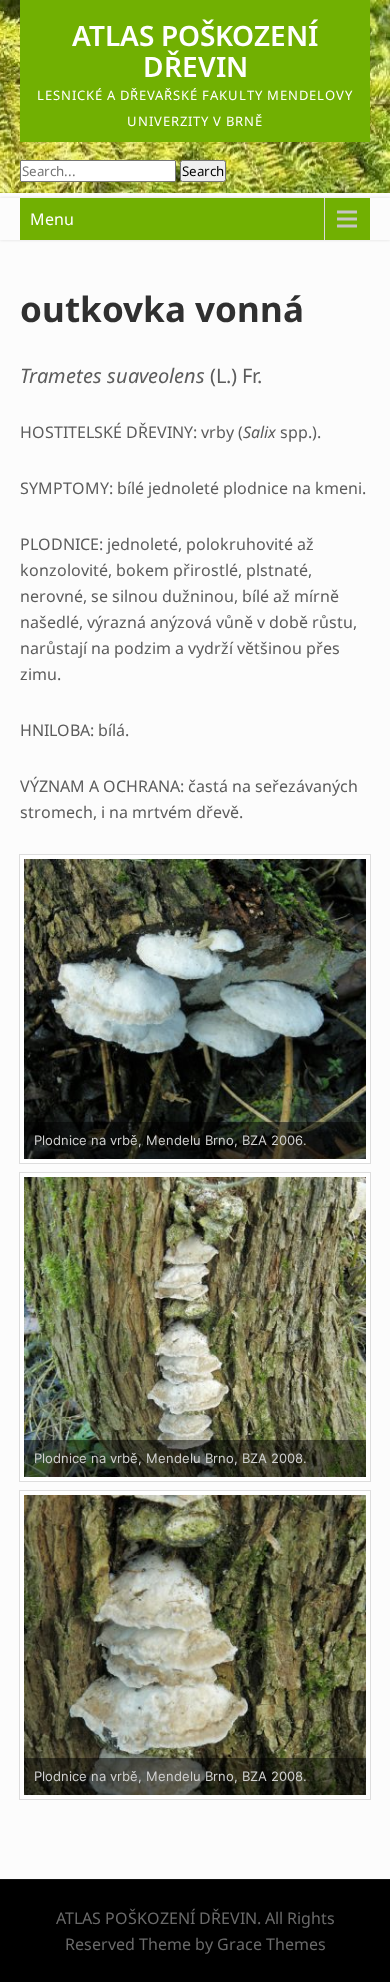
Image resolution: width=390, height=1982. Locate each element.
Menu (52, 219)
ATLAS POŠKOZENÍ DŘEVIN (195, 50)
